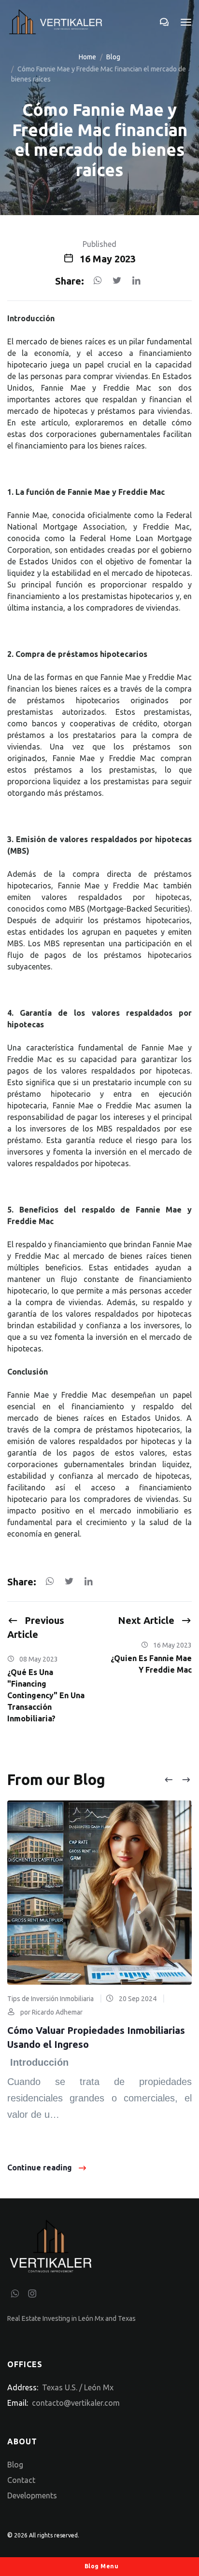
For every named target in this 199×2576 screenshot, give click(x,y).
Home (87, 57)
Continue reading (40, 2167)
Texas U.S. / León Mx (78, 2387)
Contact (21, 2480)
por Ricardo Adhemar (51, 2012)
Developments (32, 2495)
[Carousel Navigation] (177, 1780)
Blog (113, 57)
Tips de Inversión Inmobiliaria (50, 1999)
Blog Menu (100, 2566)
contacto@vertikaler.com (76, 2403)
